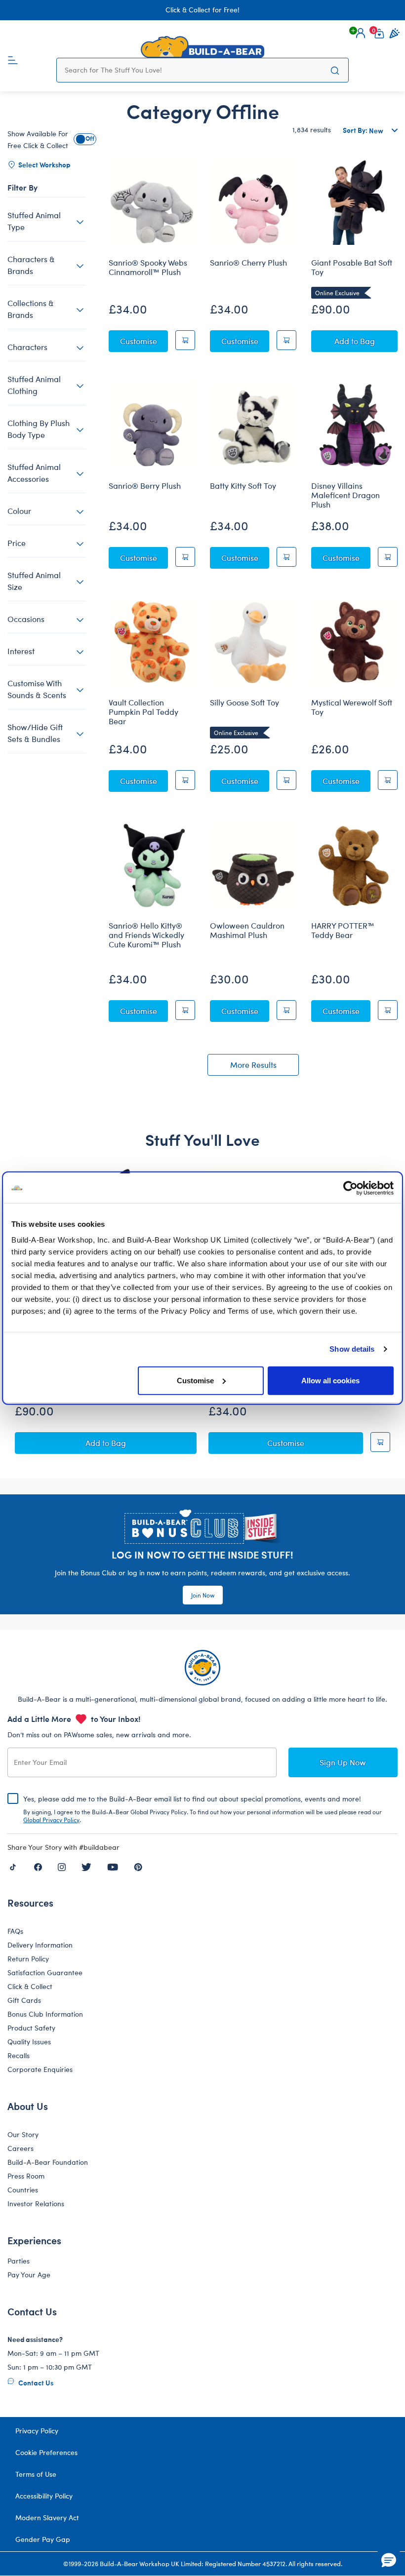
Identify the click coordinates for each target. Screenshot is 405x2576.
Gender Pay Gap (43, 2539)
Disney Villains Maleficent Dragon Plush (345, 495)
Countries (23, 2190)
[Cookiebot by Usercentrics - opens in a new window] (350, 1188)
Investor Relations (36, 2204)
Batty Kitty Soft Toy (243, 486)
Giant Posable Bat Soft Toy (352, 267)
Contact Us (35, 2382)
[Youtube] (113, 1866)
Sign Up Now (343, 1762)
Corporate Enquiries (40, 2069)
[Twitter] (86, 1866)
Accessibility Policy (44, 2496)
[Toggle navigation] (13, 59)
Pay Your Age (29, 2275)
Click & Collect (30, 1986)
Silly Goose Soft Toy (244, 703)
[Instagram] (62, 1866)
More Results (253, 1065)
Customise (195, 1380)
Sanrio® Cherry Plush (248, 263)
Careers (20, 2148)
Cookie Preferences (46, 2452)
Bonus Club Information (45, 2014)
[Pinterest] (138, 1866)
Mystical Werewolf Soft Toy (352, 707)
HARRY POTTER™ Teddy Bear (343, 930)
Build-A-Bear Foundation (48, 2162)
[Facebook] (38, 1866)
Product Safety (31, 2028)
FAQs (15, 1931)
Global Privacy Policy (51, 1820)
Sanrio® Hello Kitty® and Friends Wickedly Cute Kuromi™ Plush (146, 935)
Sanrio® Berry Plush (145, 486)
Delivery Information (40, 1945)
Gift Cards (24, 2000)
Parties (19, 2261)
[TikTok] (13, 1866)
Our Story (23, 2134)
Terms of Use (36, 2474)
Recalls (19, 2055)
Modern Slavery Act (47, 2517)
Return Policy (28, 1959)
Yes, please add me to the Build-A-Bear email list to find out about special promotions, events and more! (202, 1809)
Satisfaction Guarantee (45, 1972)
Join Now (203, 1595)
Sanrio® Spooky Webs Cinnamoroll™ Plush (148, 267)
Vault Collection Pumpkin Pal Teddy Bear (143, 712)
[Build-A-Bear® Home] (202, 47)
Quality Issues (29, 2042)
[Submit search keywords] (335, 70)
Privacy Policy (37, 2431)
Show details (352, 1349)
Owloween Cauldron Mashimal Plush (247, 930)
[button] (361, 33)
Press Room (26, 2176)
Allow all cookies (330, 1380)
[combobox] (193, 70)
